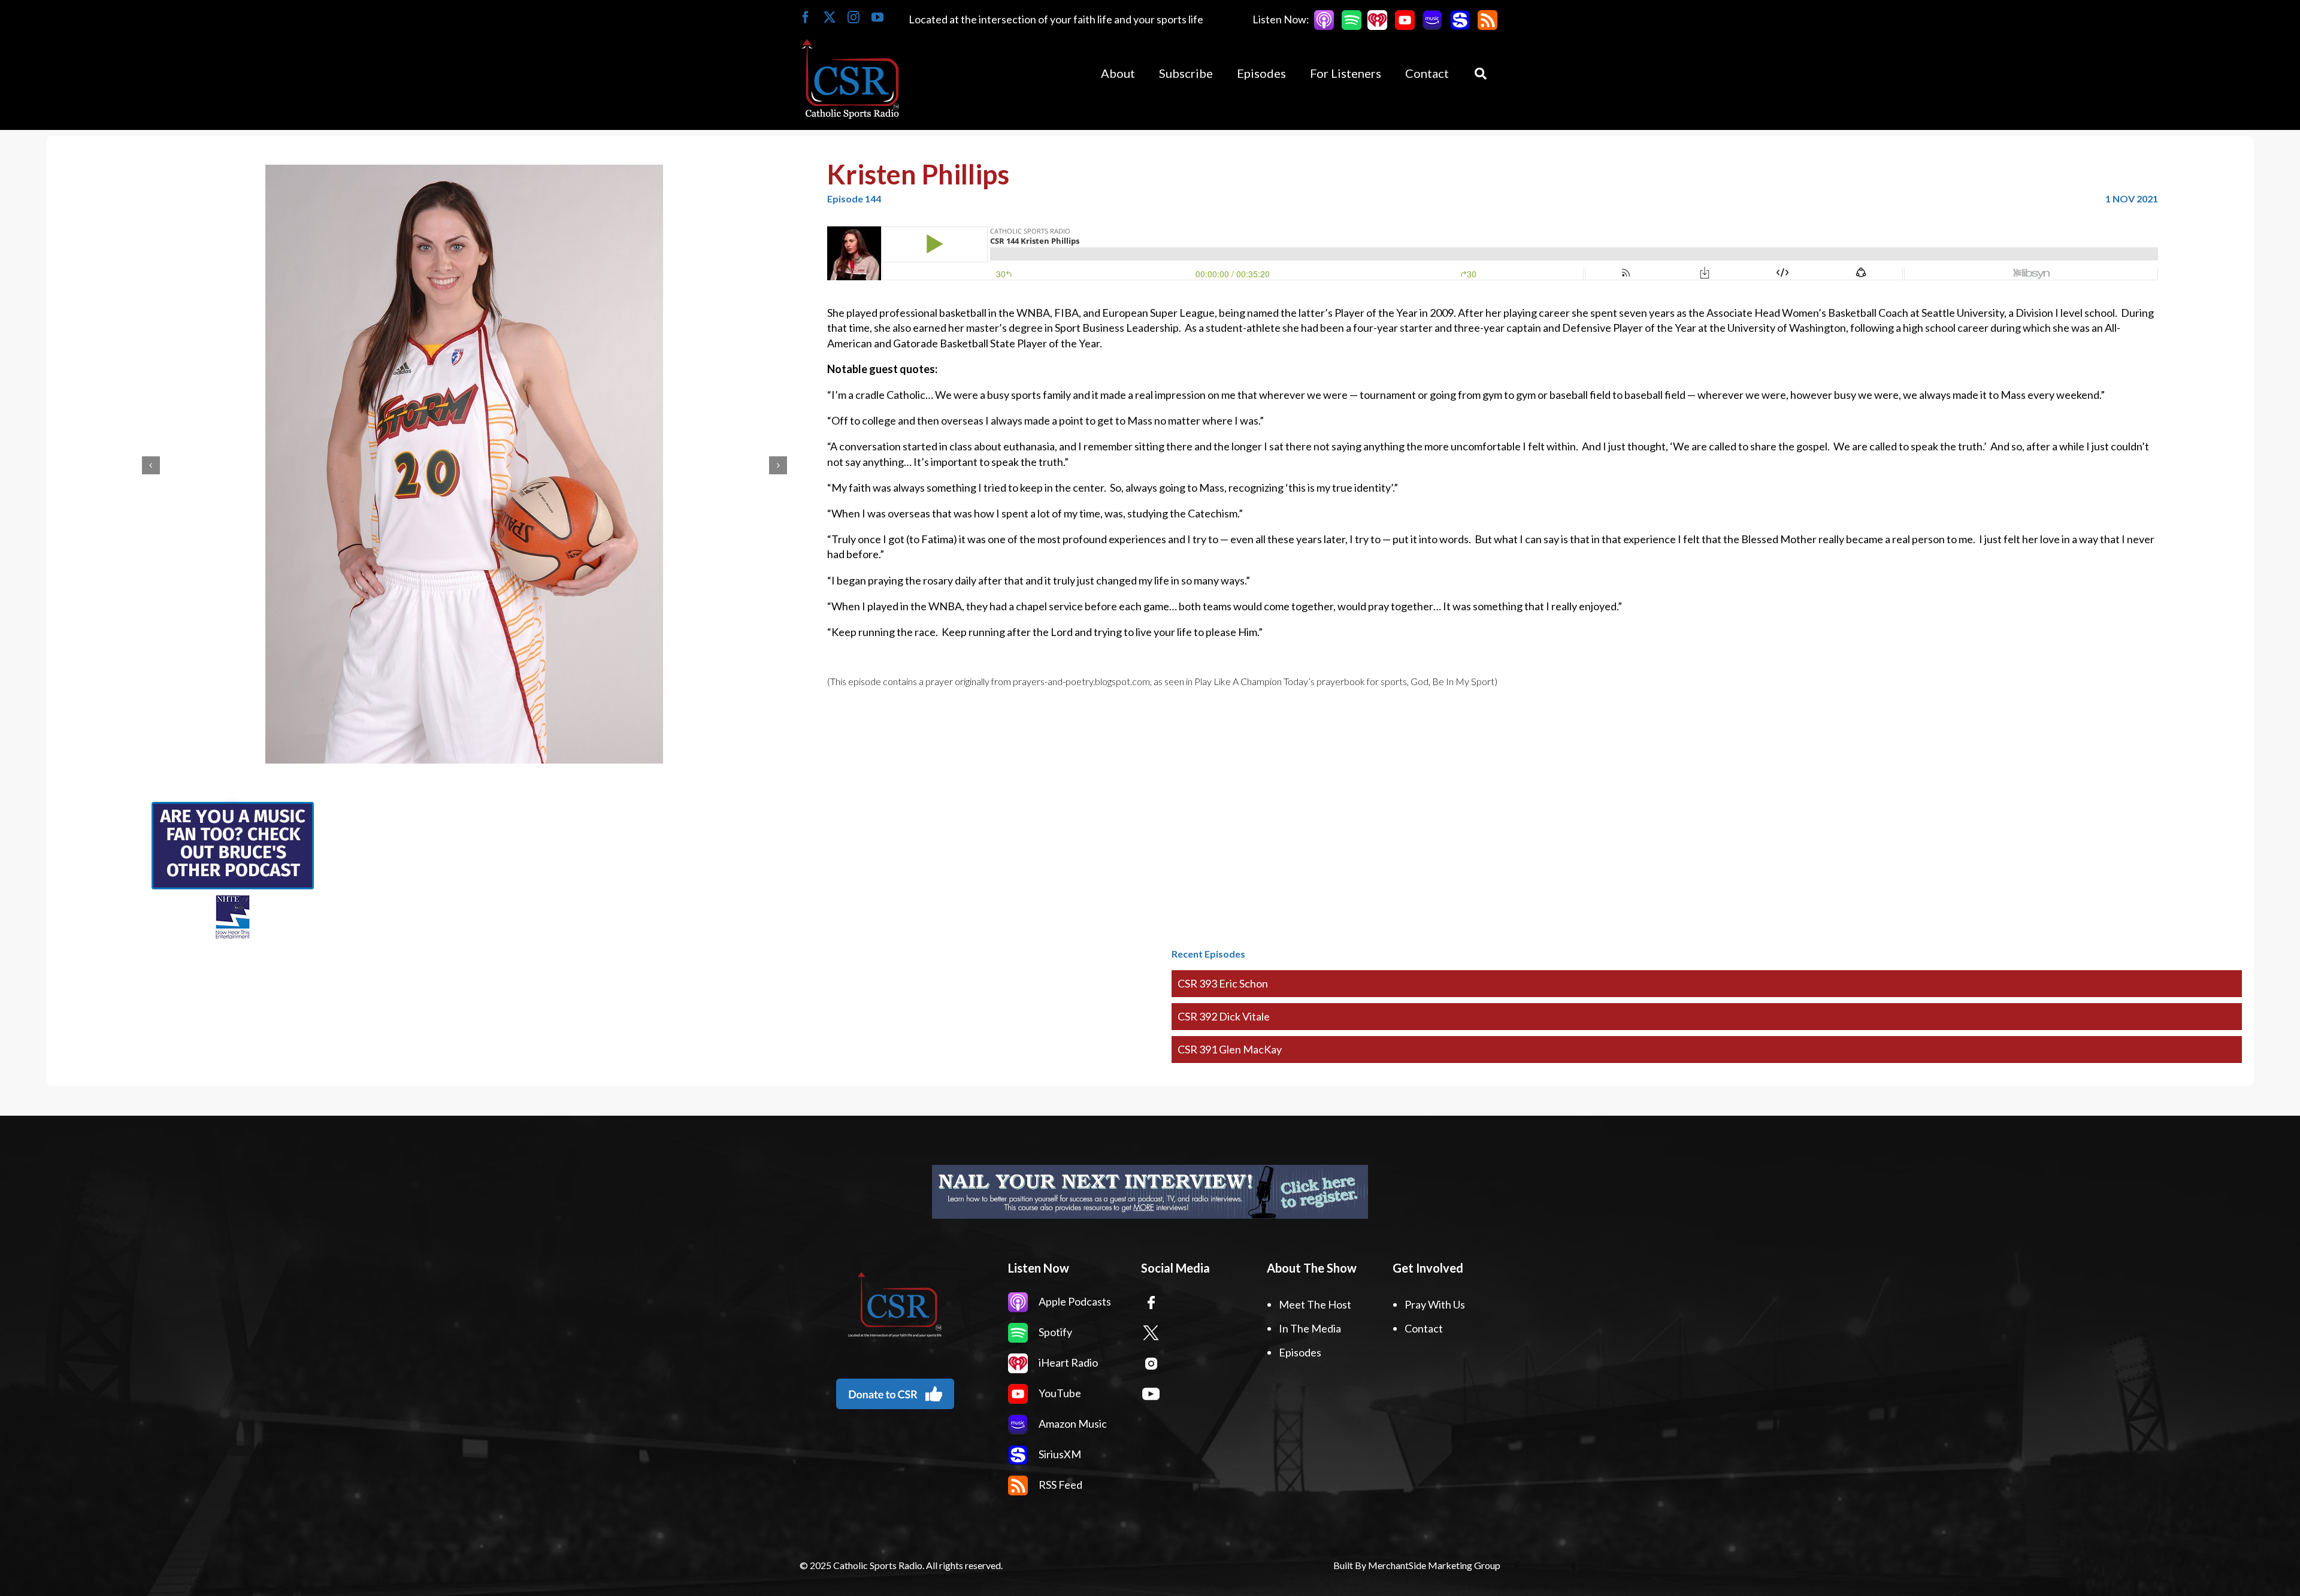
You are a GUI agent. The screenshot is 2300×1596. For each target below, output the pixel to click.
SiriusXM (1059, 1454)
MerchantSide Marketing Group (1434, 1565)
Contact (1424, 1328)
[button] (151, 465)
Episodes (1300, 1352)
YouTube (1059, 1393)
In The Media (1310, 1328)
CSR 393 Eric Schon (1223, 983)
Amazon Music (1072, 1424)
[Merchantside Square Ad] (232, 802)
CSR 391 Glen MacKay (1230, 1049)
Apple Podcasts (1074, 1301)
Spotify (1054, 1332)
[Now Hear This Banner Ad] (1150, 1192)
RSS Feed (1060, 1485)
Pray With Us (1435, 1304)
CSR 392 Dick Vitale (1224, 1016)
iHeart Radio (1067, 1362)
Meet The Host (1315, 1304)
